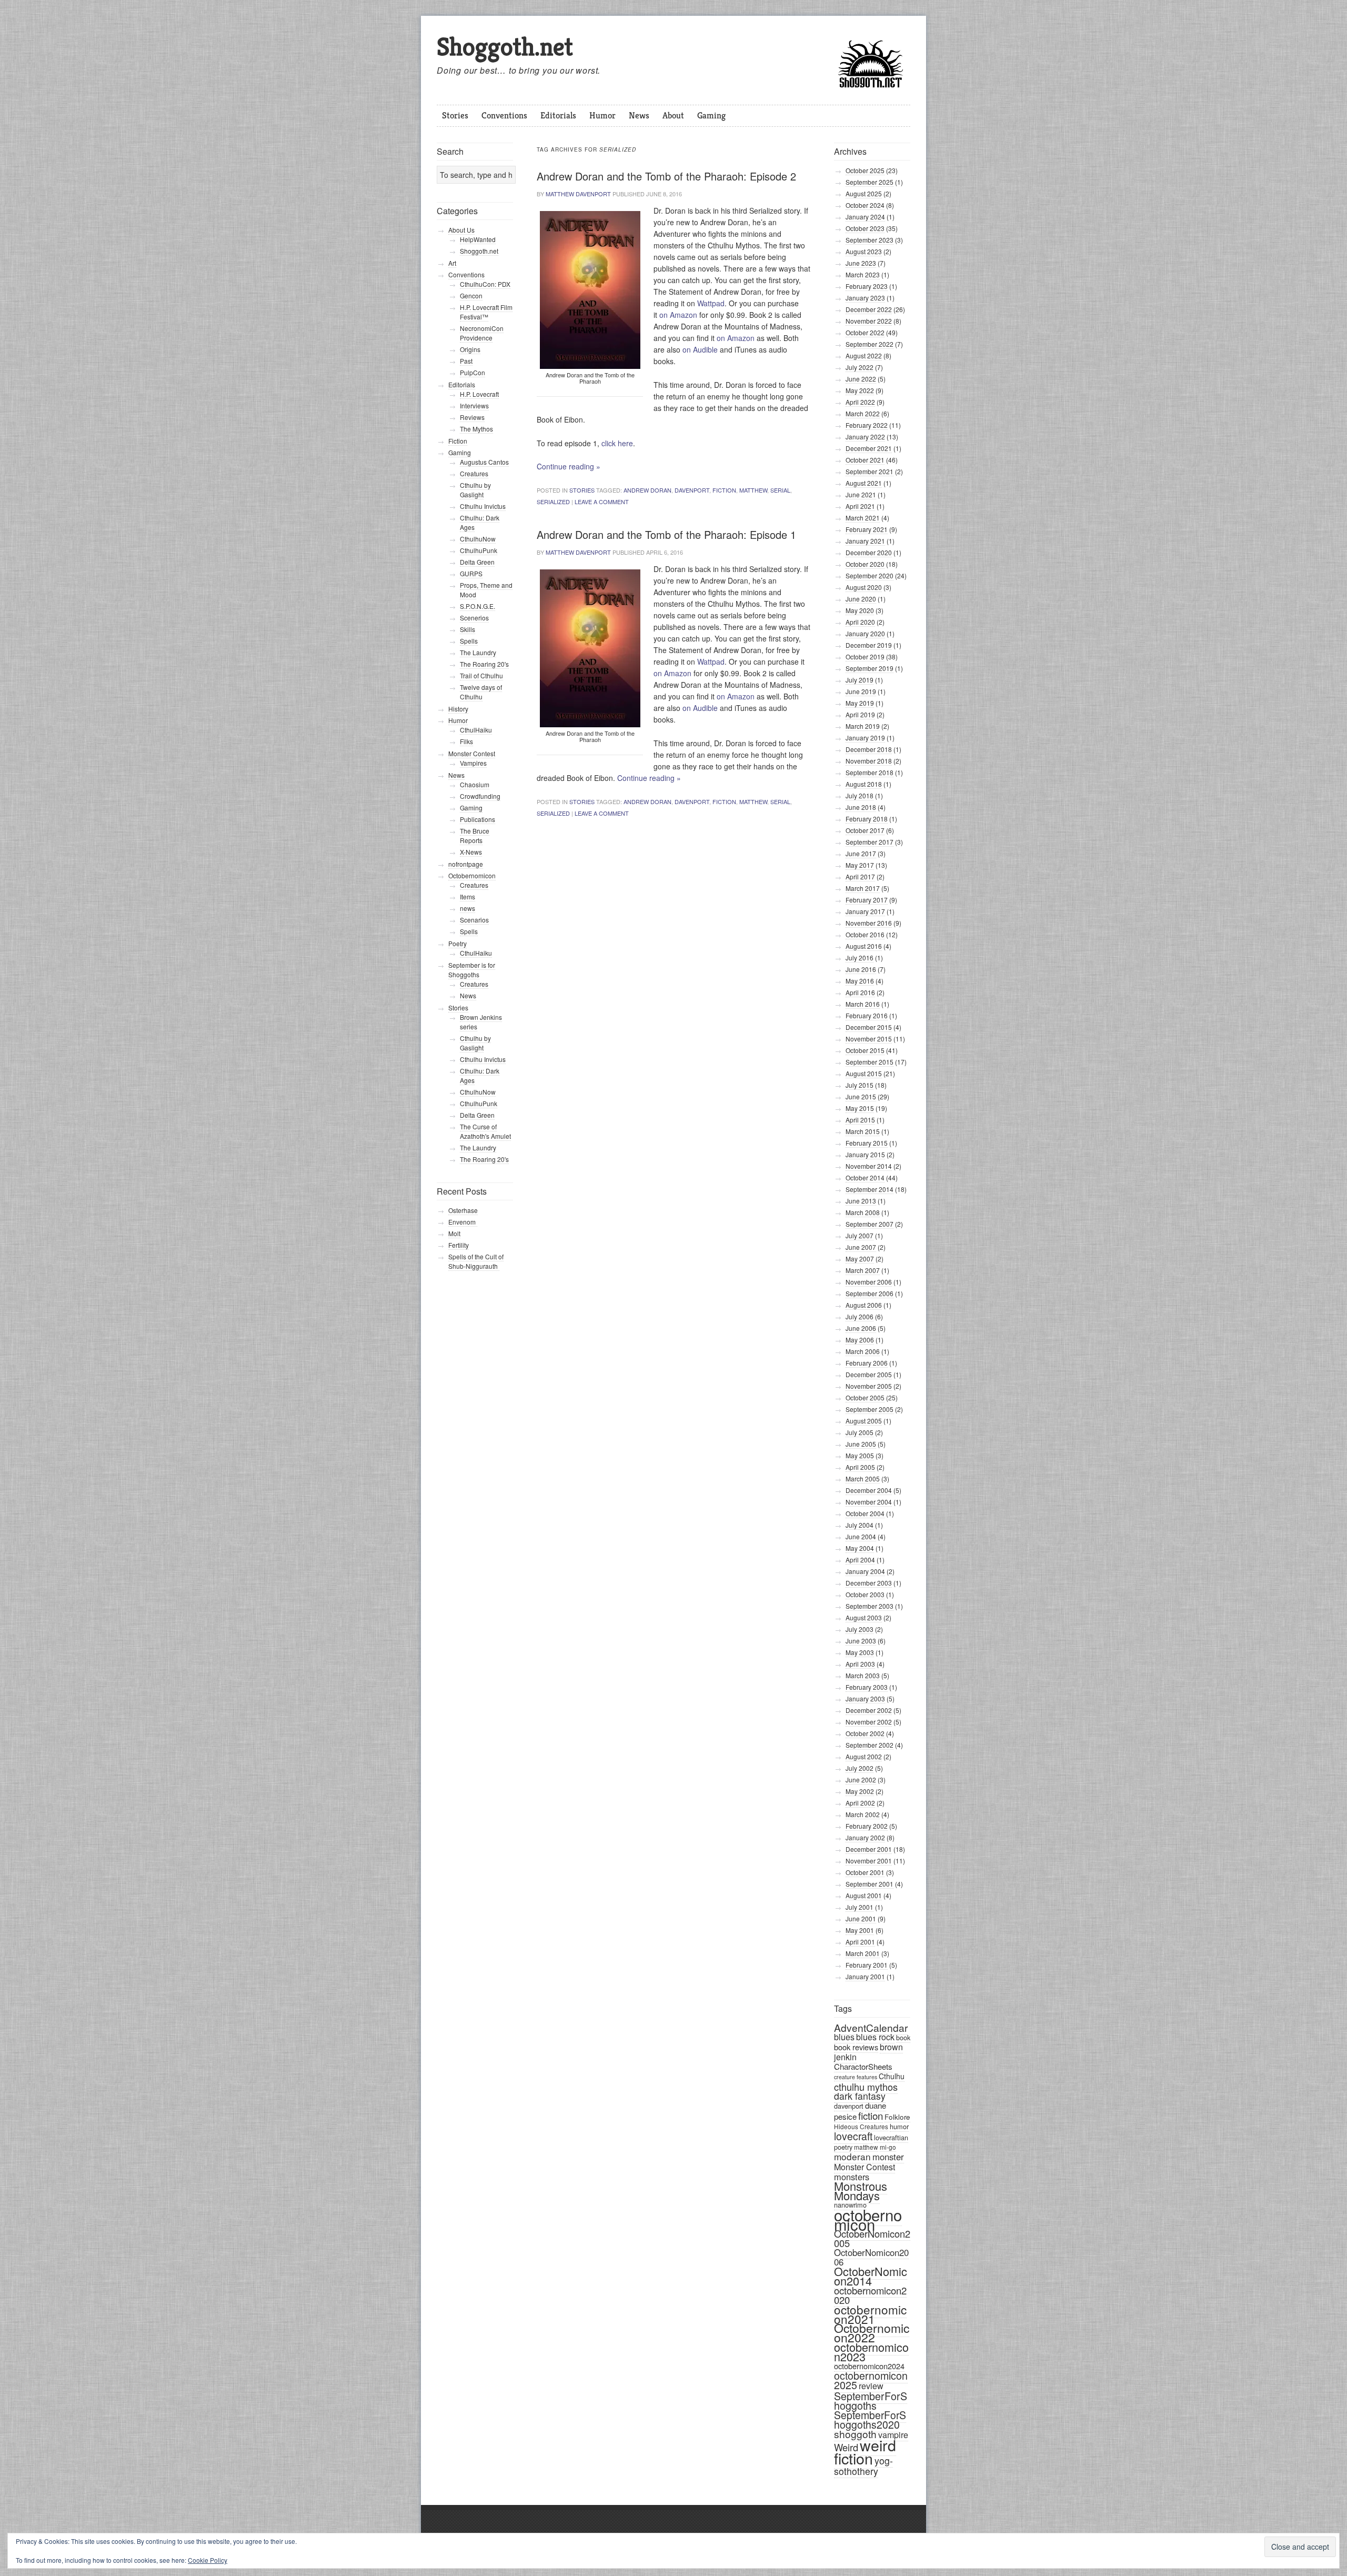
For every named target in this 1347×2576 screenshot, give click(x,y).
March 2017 (863, 888)
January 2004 (865, 1571)
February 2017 (867, 900)
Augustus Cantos (484, 462)
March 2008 (863, 1212)
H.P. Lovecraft (479, 394)
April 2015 (860, 1120)
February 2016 (867, 1015)
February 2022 (867, 425)
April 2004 (860, 1560)
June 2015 (861, 1096)
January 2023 (865, 298)
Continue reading (569, 466)
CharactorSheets (863, 2066)
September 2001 (869, 1884)
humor (899, 2126)
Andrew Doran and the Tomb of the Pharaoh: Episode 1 (666, 534)
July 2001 (860, 1907)
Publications (478, 819)
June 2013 (861, 1201)
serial (780, 490)
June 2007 (861, 1247)
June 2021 (861, 494)
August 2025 (864, 193)
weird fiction (865, 2451)
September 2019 (869, 668)
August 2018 (864, 784)
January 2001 (865, 1976)
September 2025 (869, 182)
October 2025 (865, 170)
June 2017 (861, 853)
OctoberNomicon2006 (871, 2257)
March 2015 (863, 1131)
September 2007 (869, 1224)
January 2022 (865, 437)
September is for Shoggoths (472, 970)
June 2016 (861, 969)
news (468, 908)
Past (466, 361)
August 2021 (864, 483)
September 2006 (869, 1293)
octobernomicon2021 (870, 2314)
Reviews (472, 417)
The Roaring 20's (484, 664)
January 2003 (865, 1698)
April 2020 (860, 622)
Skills (468, 629)
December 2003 (869, 1583)
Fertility (459, 1245)
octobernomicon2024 (869, 2366)
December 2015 (869, 1027)
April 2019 (860, 714)
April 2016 (860, 992)
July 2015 (860, 1085)
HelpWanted (478, 239)
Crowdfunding (480, 796)
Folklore (897, 2117)
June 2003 (861, 1641)
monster (888, 2157)
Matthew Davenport (578, 194)
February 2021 (867, 529)
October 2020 (865, 564)
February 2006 (867, 1363)
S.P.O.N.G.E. (478, 606)
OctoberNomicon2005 (872, 2238)
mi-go (888, 2147)
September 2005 (869, 1409)
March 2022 (863, 413)
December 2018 (869, 749)
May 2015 (860, 1108)
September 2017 (869, 842)
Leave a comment (602, 502)
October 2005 (865, 1397)
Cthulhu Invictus (483, 506)
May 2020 (860, 610)
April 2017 (860, 876)
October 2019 (865, 656)
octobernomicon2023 (871, 2352)
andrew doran (647, 490)
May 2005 (860, 1455)
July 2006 (860, 1316)
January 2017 (865, 911)
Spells (469, 641)
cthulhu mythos (866, 2087)
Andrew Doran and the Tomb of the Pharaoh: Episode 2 (666, 176)
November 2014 (869, 1166)
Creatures (474, 473)
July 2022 (860, 367)
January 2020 (865, 633)
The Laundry (478, 652)
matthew (753, 490)
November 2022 (869, 321)
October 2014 (865, 1177)
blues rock (875, 2037)
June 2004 (861, 1536)
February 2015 (867, 1143)
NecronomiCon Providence (482, 333)
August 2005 (864, 1421)
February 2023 (867, 286)
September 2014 (869, 1189)
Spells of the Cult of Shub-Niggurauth (476, 1261)
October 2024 (865, 205)
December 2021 (869, 448)
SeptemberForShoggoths (871, 2400)
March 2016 (863, 1004)
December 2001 (869, 1849)
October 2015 (865, 1050)
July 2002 (860, 1768)
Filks (466, 741)
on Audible (700, 349)
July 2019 (860, 680)
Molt (454, 1233)
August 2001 (864, 1895)
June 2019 (861, 691)
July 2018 (860, 795)
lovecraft (853, 2136)
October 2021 (865, 460)
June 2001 (861, 1918)
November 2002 (869, 1722)
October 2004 (865, 1513)
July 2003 (860, 1629)
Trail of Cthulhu (481, 675)
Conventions (504, 115)
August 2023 (864, 251)
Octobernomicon (472, 875)
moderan (852, 2156)
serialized (553, 502)
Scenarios (474, 920)
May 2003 (860, 1652)
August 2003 (864, 1617)
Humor (602, 115)
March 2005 (863, 1479)
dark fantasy (860, 2096)
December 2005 (869, 1374)
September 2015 (869, 1062)
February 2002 (867, 1826)
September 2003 (869, 1606)
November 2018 (869, 761)
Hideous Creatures (861, 2126)
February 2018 (867, 819)
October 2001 (865, 1872)
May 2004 (860, 1548)
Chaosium (475, 784)
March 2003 (863, 1675)
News (639, 115)
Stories (455, 115)
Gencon (471, 295)
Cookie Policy (208, 2560)
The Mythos (476, 429)
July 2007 (860, 1235)
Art (452, 263)
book (903, 2037)
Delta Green (477, 562)
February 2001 (867, 1965)
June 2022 (861, 379)
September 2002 (869, 1745)
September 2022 (869, 344)
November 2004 (869, 1502)
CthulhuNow (478, 539)
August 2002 (864, 1756)
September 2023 (869, 240)
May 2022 (860, 390)
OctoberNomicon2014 (871, 2276)
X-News (471, 852)
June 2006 (861, 1328)
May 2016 (860, 981)
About (673, 115)
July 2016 (860, 958)
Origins (470, 349)
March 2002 (863, 1814)
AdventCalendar (871, 2027)
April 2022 (860, 402)
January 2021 (865, 541)
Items (468, 896)
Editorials (558, 115)
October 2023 (865, 228)
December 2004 (869, 1490)
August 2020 (864, 587)
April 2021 (860, 506)
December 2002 (869, 1710)
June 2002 (861, 1780)
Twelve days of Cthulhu (481, 692)
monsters (852, 2177)
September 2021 (869, 471)
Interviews (474, 405)
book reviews (856, 2047)
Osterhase (463, 1210)
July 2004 (860, 1525)
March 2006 (863, 1351)
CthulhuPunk (479, 550)
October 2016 (865, 934)
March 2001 (863, 1953)
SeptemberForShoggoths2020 (870, 2420)
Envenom (463, 1222)
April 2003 (860, 1664)
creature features (856, 2077)
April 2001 (860, 1942)
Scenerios (474, 618)
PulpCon (473, 372)
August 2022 (864, 355)
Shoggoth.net (505, 47)
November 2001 (869, 1861)
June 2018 (861, 807)
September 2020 (869, 575)
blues (844, 2037)
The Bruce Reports (475, 835)
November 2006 (869, 1282)
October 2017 (865, 830)
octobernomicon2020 (870, 2295)
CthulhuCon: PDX (485, 284)
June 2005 (861, 1444)
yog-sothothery (863, 2466)
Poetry (458, 943)
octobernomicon (868, 2219)
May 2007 (860, 1259)
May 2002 (860, 1791)
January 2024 (865, 217)
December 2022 (869, 309)
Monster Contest (865, 2167)
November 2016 (869, 923)
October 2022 (865, 332)
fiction (724, 490)
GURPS (471, 573)
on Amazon (678, 315)
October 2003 (865, 1594)
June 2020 (861, 599)
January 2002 (865, 1837)
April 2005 (860, 1467)
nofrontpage (466, 864)
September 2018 (869, 772)
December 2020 (869, 552)
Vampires (473, 763)
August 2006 (864, 1305)
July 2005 (860, 1432)
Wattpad (711, 303)
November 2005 (869, 1386)
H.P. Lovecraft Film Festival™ (486, 312)
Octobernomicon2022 (872, 2333)
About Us (461, 230)
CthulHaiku (476, 730)
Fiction (458, 441)
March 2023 (863, 274)
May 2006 (860, 1340)
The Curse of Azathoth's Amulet (485, 1131)
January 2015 (865, 1154)
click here (617, 443)
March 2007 (863, 1270)
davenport (692, 490)
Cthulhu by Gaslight (475, 490)
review (871, 2386)
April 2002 (860, 1803)
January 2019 (865, 738)
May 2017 (860, 865)
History (458, 709)
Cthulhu (892, 2076)
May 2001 (860, 1930)
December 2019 (869, 645)
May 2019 (860, 703)
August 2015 (864, 1073)
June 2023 (861, 263)
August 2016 (864, 946)
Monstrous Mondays (861, 2191)
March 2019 (863, 726)
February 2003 (867, 1687)
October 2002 (865, 1733)
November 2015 (869, 1039)
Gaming (711, 115)
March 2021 (863, 518)
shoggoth (855, 2434)
